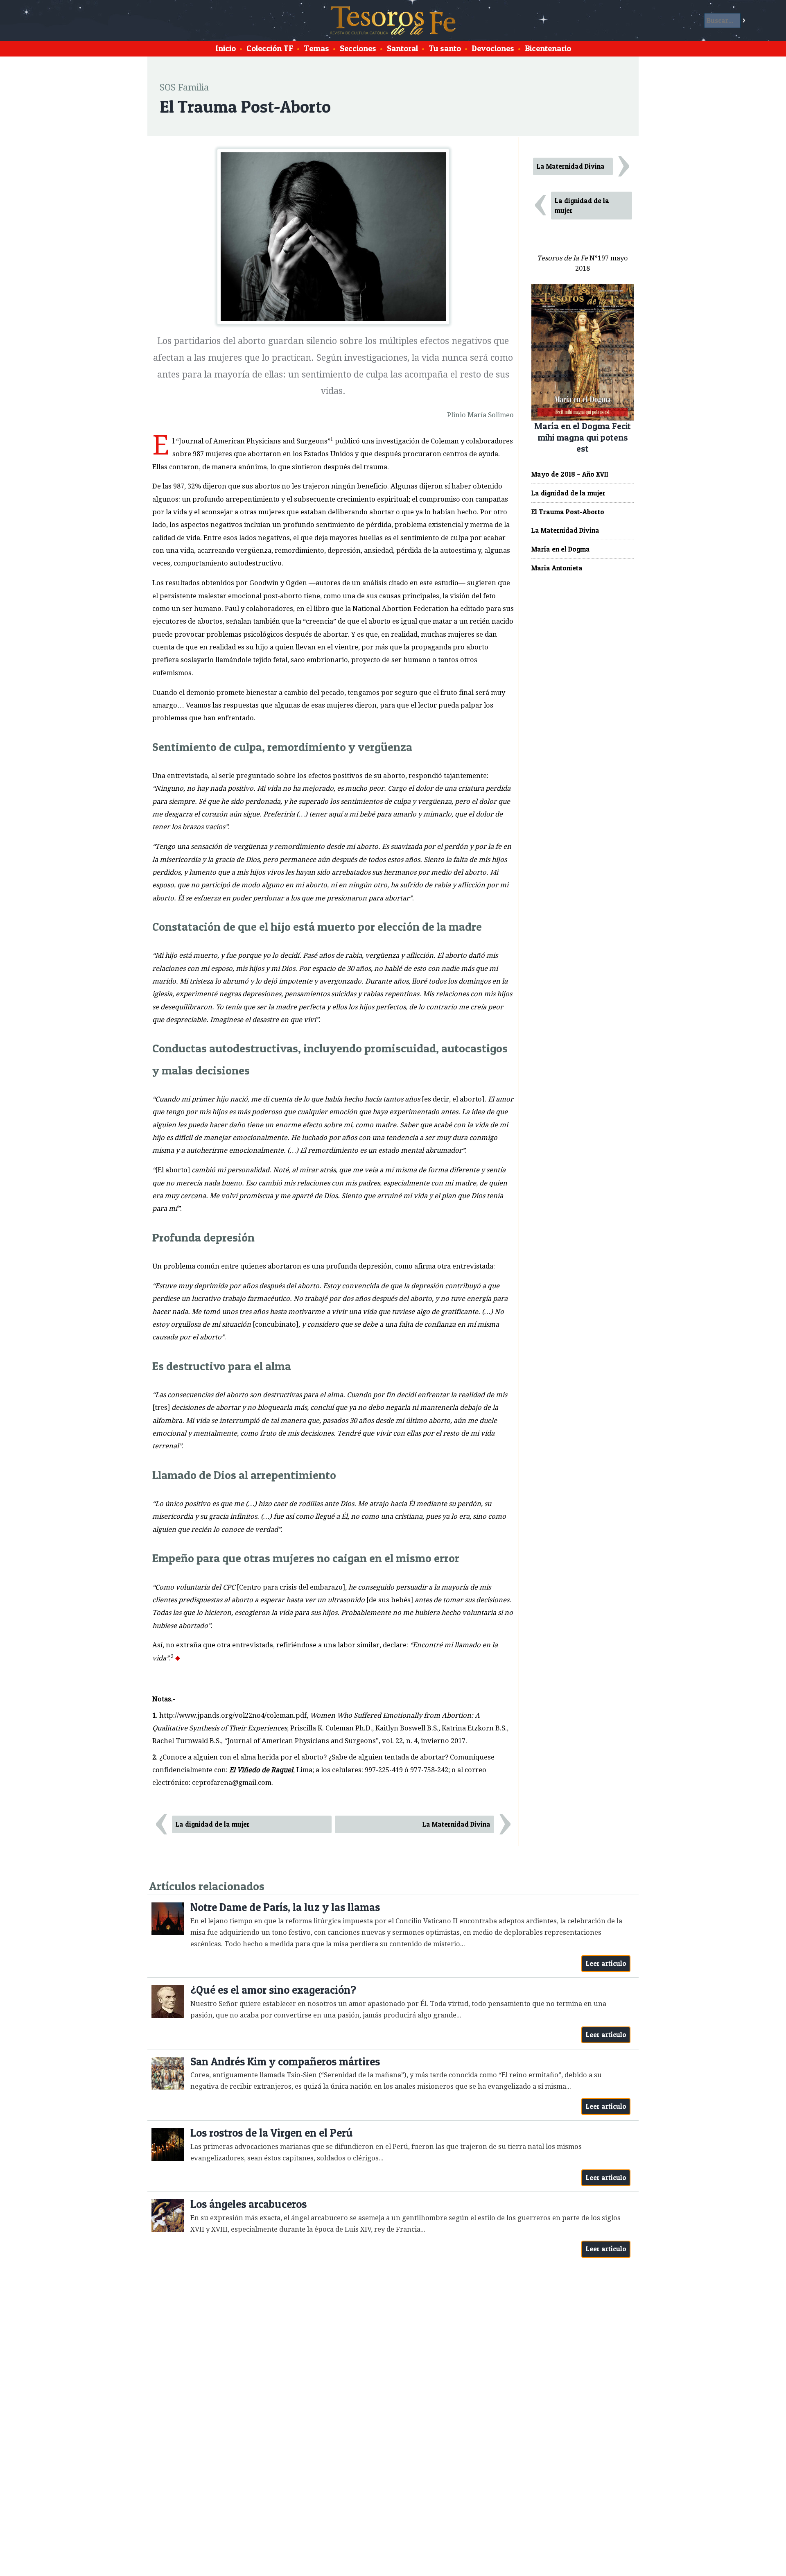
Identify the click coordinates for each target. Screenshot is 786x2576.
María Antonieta (557, 568)
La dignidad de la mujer (213, 1824)
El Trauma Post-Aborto (568, 512)
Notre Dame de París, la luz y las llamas (285, 1907)
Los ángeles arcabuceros (248, 2204)
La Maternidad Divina (456, 1824)
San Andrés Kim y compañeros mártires (285, 2061)
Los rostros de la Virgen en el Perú (272, 2133)
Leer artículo (606, 1963)
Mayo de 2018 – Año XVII (570, 474)
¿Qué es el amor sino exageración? (273, 1990)
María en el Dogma (561, 549)
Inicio (226, 48)
